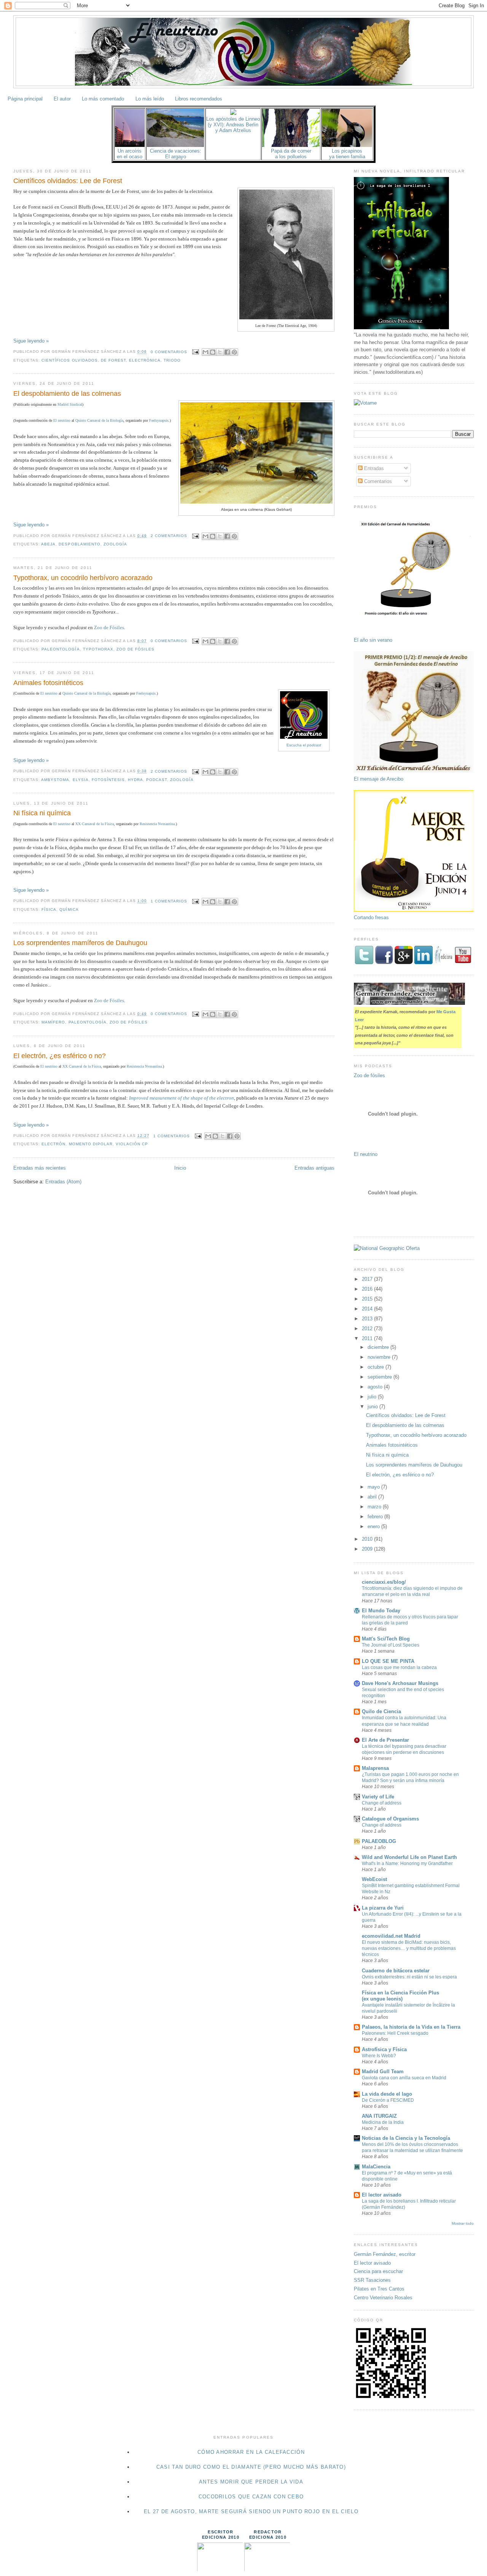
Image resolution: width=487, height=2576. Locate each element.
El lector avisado (382, 2195)
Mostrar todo (463, 2223)
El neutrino (62, 420)
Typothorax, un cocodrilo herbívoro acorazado (83, 578)
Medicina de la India (383, 2122)
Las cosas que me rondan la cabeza (399, 1667)
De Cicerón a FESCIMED (388, 2100)
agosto (376, 1387)
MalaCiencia (376, 2167)
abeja (48, 544)
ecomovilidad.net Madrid (391, 1936)
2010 (368, 1539)
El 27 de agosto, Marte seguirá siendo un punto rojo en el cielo (251, 2511)
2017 (368, 1279)
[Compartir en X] (220, 352)
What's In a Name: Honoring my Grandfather (407, 1863)
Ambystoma (55, 780)
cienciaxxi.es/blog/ (384, 1582)
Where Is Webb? (379, 2056)
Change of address (382, 1803)
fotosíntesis (108, 780)
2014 (368, 1309)
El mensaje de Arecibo (379, 779)
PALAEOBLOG (379, 1841)
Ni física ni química (42, 813)
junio (373, 1407)
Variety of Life (378, 1797)
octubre (376, 1367)
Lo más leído (150, 99)
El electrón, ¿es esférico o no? (60, 1056)
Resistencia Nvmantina (157, 824)
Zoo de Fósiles (109, 627)
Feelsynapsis (159, 420)
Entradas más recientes (40, 1168)
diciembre (379, 1347)
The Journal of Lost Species (391, 1645)
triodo (172, 360)
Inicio (180, 1168)
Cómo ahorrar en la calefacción (251, 2452)
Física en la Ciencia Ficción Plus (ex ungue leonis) (400, 1996)
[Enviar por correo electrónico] (205, 352)
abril (373, 1497)
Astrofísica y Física (384, 2049)
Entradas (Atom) (63, 1182)
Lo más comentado (103, 99)
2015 (368, 1299)
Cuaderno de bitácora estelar (396, 1971)
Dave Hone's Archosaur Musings (400, 1683)
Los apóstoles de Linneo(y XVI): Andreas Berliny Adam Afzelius (233, 125)
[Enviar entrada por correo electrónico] (195, 352)
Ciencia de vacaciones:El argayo (176, 154)
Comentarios (377, 481)
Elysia (81, 780)
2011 (368, 1338)
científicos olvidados (69, 360)
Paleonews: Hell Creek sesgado (395, 2033)
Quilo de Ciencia (381, 1711)
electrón (53, 1144)
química (69, 909)
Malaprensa (375, 1768)
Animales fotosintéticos (48, 683)
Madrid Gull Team (383, 2071)
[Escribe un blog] (213, 352)
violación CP (132, 1144)
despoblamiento (79, 544)
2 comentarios (169, 536)
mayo (374, 1487)
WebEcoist (374, 1879)
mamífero (53, 1022)
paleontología (60, 649)
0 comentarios (169, 352)
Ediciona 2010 (221, 2537)
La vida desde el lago (387, 2094)
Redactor (268, 2532)
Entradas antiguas (314, 1168)
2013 (368, 1319)
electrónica (145, 360)
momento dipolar (91, 1144)
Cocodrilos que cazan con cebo (251, 2497)
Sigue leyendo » (31, 341)
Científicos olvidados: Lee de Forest (68, 181)
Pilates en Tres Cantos (379, 2289)
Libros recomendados (199, 99)
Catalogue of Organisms (390, 1819)
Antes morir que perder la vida (251, 2482)
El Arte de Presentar (385, 1740)
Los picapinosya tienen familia (347, 154)
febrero (376, 1517)
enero (374, 1526)
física (49, 909)
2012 (368, 1329)
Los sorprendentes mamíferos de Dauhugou (80, 943)
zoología (115, 544)
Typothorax (98, 649)
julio (373, 1397)
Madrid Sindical (70, 404)
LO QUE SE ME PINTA (388, 1661)
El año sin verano (373, 640)
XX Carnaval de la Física (95, 824)
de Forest (113, 360)
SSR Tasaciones (372, 2280)
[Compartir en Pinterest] (234, 352)
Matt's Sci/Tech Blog (386, 1639)
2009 (368, 1549)
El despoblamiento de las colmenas (67, 394)
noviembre (380, 1357)
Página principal (25, 99)
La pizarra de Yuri (383, 1908)
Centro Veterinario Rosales (383, 2298)
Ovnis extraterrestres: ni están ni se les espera (409, 1977)
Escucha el (304, 745)
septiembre (380, 1377)
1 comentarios (169, 901)
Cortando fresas (371, 917)
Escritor (220, 2532)
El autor (62, 99)
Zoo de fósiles (369, 1075)
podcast (157, 780)
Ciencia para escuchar (378, 2271)
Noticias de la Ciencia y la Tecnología (406, 2138)
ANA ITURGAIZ (379, 2116)
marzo (375, 1507)
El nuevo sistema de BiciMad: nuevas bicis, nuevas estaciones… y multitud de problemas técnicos (409, 1948)
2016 (368, 1289)
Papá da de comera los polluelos (291, 154)
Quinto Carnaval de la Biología (99, 420)
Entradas (373, 468)
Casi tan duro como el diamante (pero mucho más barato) (251, 2467)
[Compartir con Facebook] (227, 352)
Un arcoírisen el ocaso (130, 154)
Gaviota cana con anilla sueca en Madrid (404, 2078)
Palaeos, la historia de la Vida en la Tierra (411, 2027)
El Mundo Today (381, 1611)
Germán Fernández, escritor (385, 2254)
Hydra (135, 780)
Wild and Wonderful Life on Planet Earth (409, 1857)
